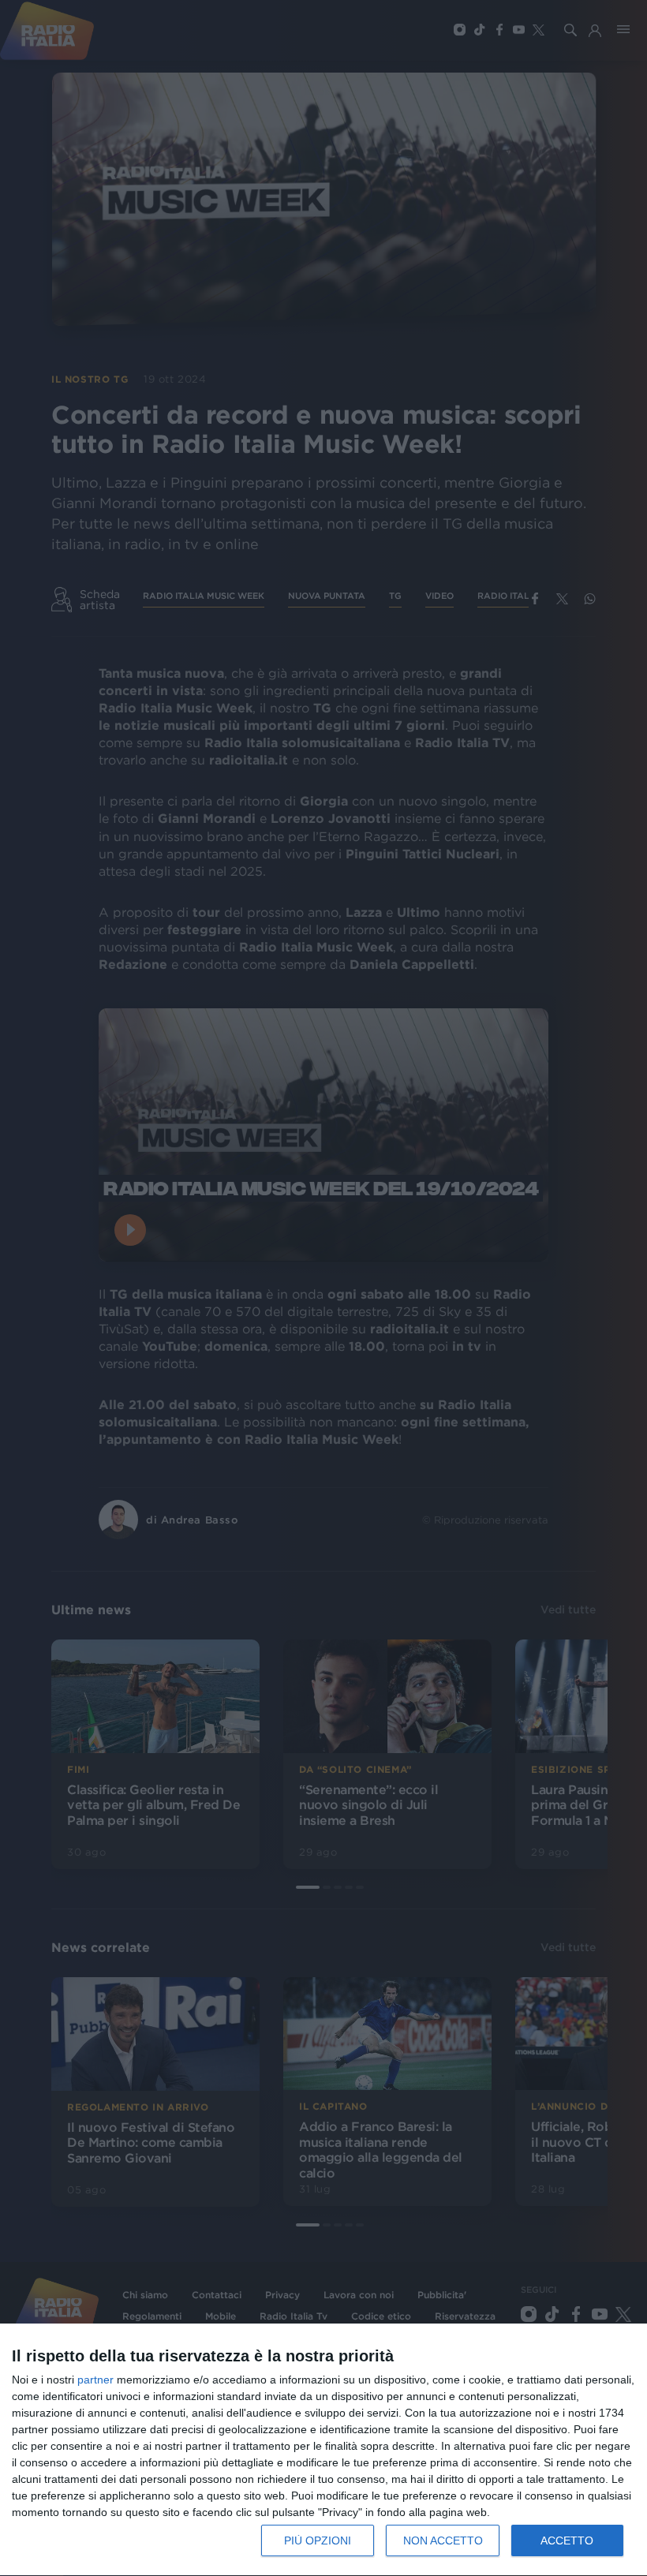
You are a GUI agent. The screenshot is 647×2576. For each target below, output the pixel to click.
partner (95, 2380)
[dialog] (323, 2450)
